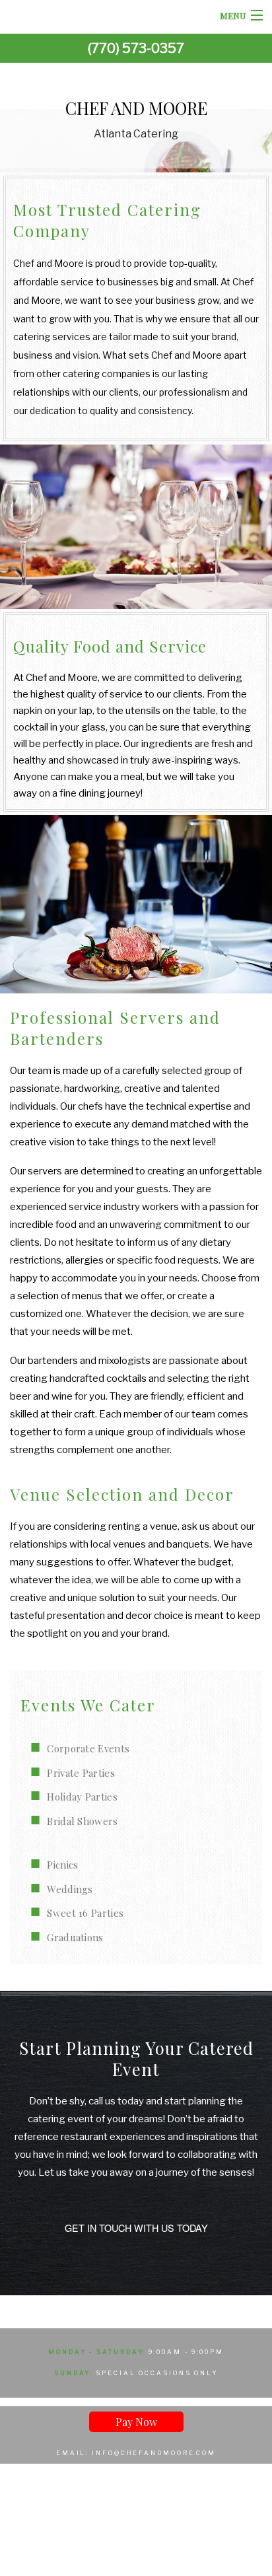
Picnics (62, 1865)
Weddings (70, 1889)
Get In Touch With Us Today (136, 2228)
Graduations (75, 1937)
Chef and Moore (136, 108)
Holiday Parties (82, 1797)
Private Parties (81, 1773)
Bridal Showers (82, 1821)
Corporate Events (88, 1748)
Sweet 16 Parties (85, 1913)
